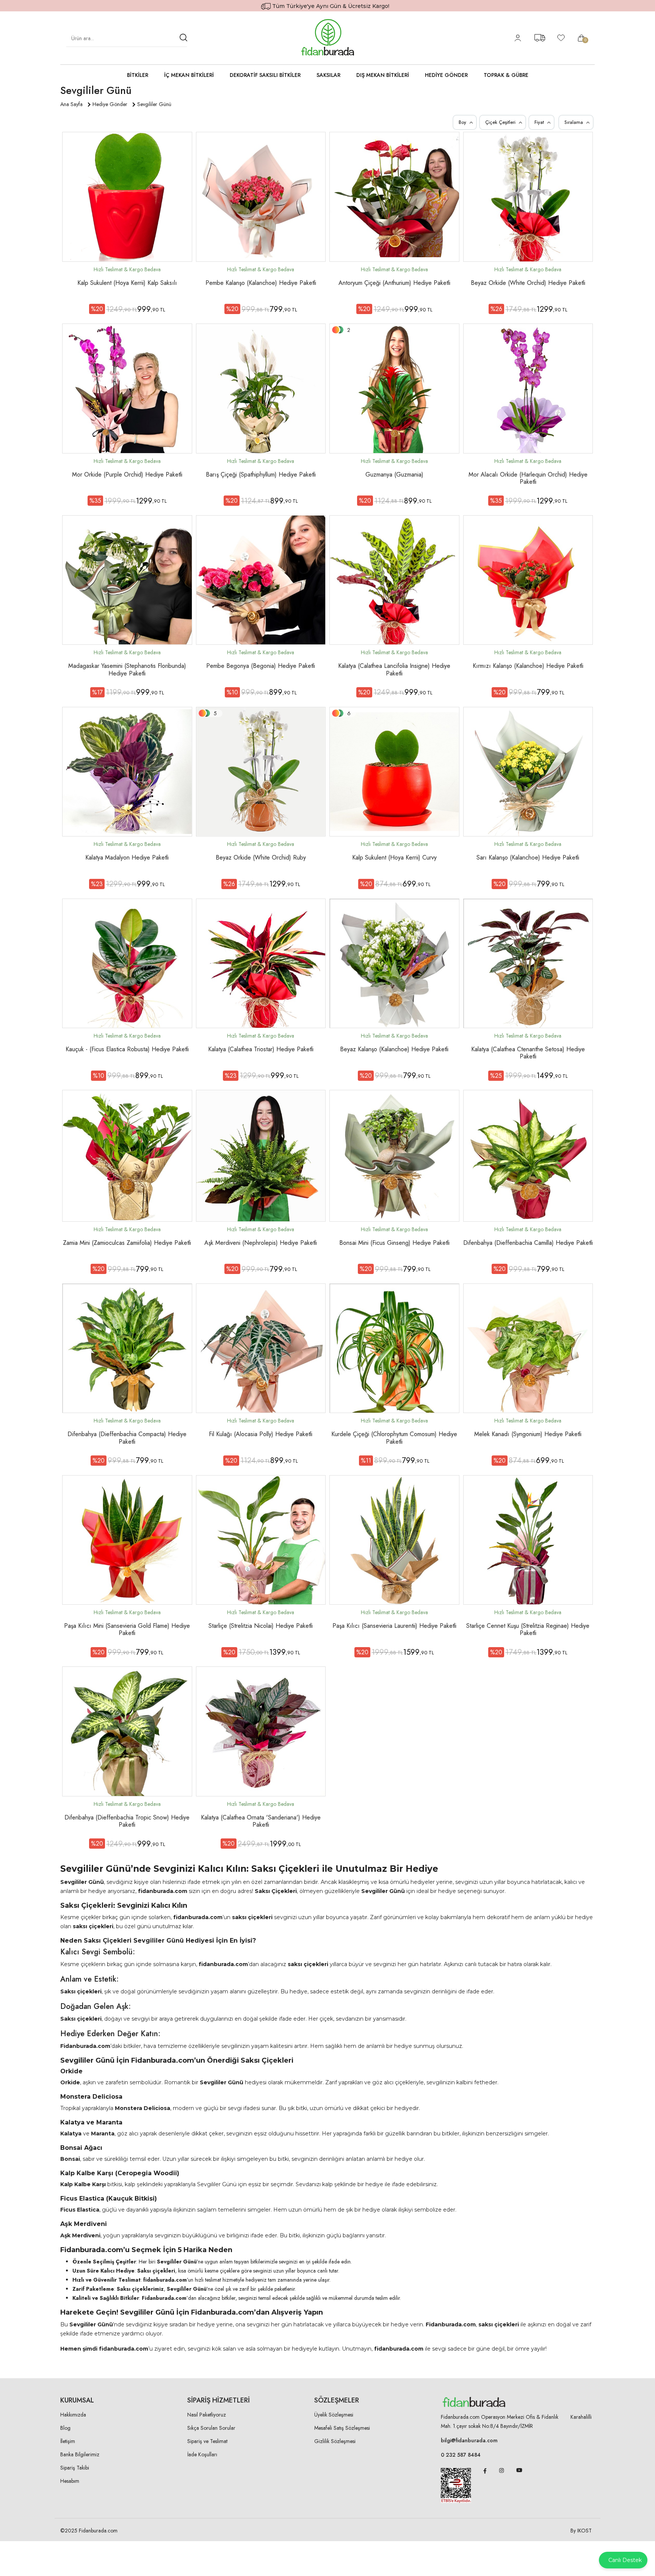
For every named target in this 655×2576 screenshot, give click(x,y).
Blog (65, 2428)
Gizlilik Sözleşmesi (335, 2441)
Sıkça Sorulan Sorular (211, 2428)
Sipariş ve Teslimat (207, 2441)
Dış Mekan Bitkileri (383, 75)
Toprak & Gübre (506, 75)
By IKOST (581, 2531)
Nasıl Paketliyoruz (207, 2415)
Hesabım (70, 2481)
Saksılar (328, 75)
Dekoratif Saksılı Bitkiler (265, 75)
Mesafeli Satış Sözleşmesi (342, 2428)
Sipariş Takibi (75, 2468)
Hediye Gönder (446, 75)
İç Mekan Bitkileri (189, 75)
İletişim (68, 2441)
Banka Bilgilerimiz (80, 2454)
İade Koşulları (202, 2454)
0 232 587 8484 (461, 2455)
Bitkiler (138, 75)
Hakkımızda (73, 2415)
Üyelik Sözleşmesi (334, 2415)
